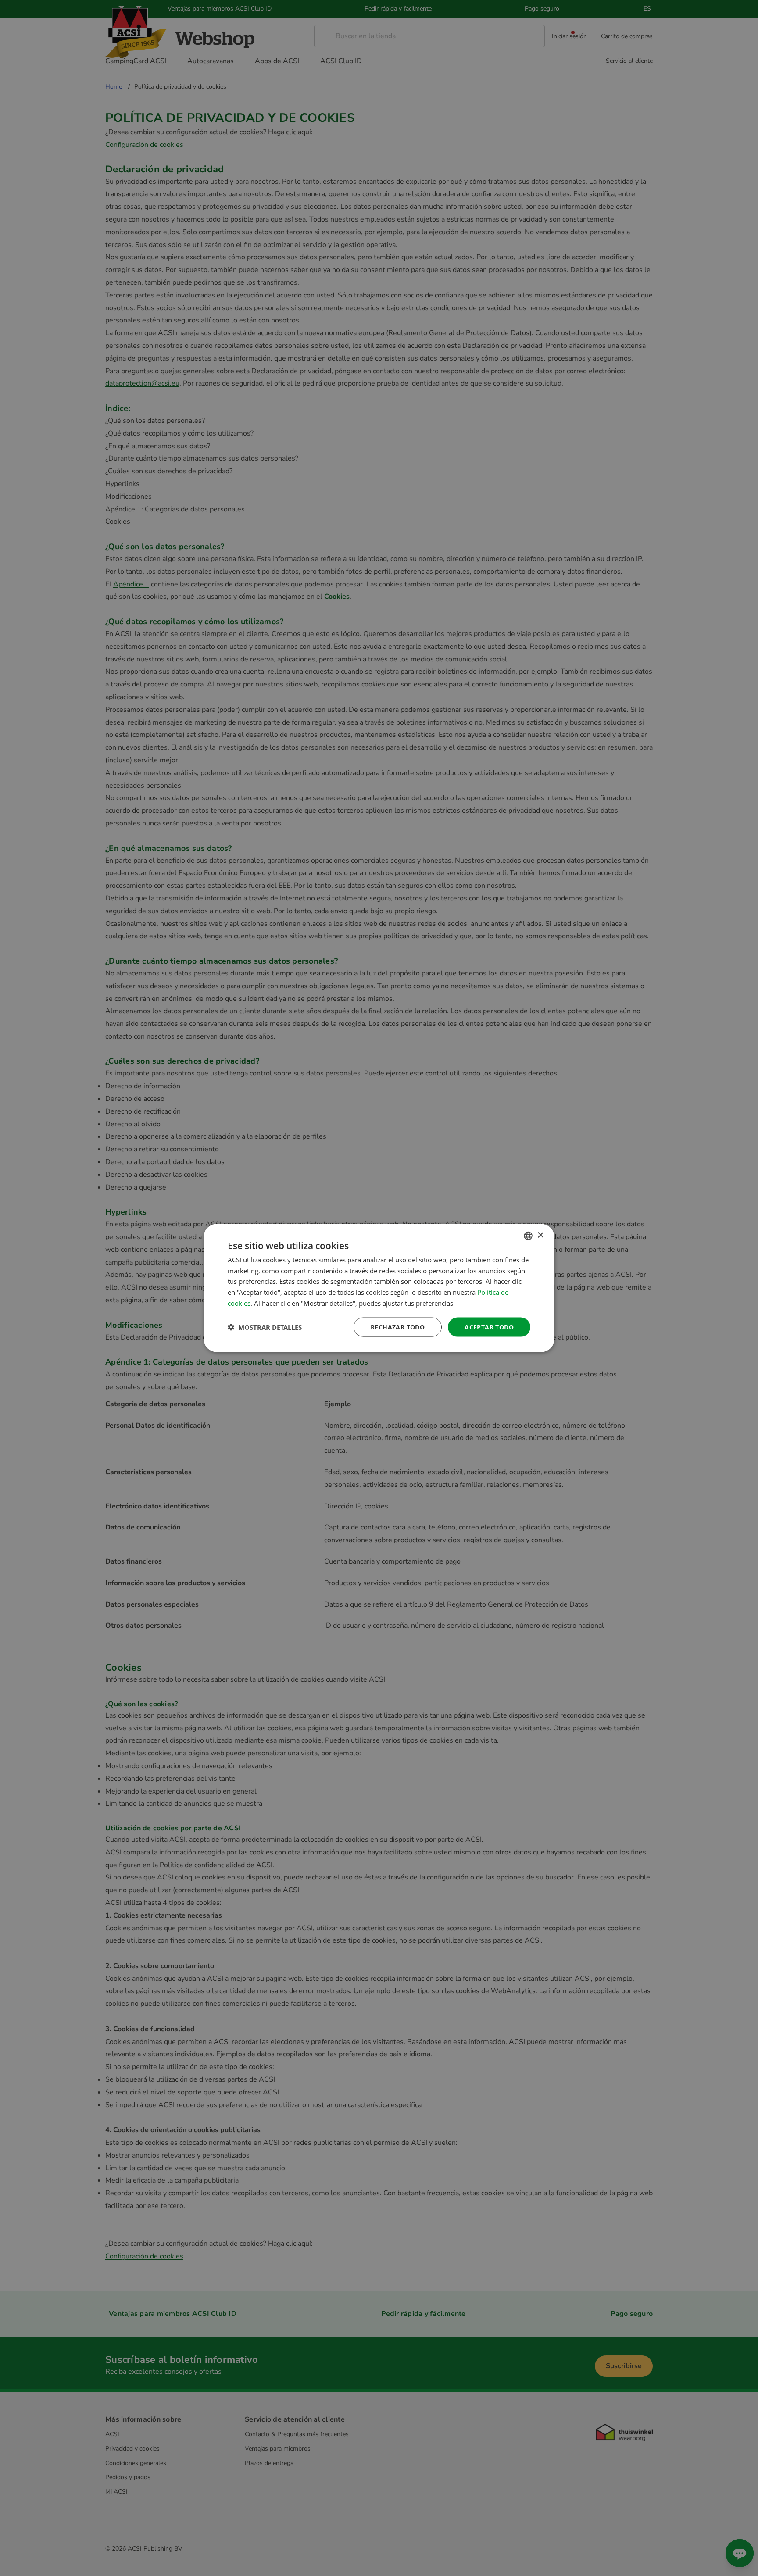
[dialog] (379, 1288)
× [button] (540, 1235)
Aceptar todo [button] (489, 1327)
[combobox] (528, 1236)
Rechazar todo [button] (398, 1327)
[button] (265, 1327)
